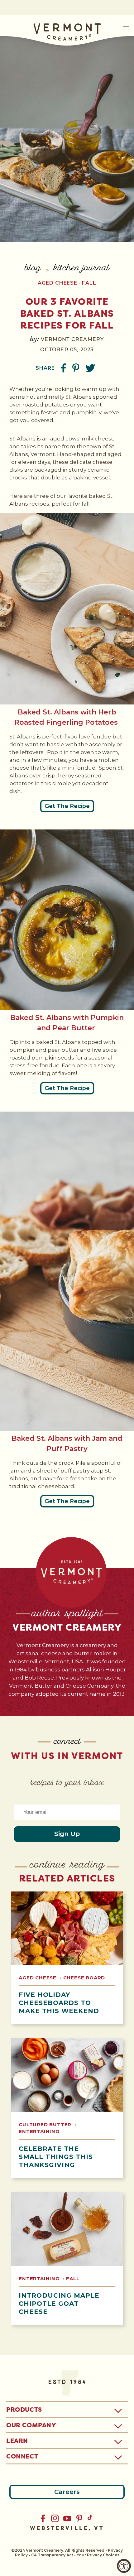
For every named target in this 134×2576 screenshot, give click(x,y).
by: (35, 339)
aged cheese (57, 283)
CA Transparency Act (52, 2555)
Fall (89, 283)
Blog (33, 269)
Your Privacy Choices (98, 2555)
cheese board (84, 1978)
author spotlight (67, 1614)
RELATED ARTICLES (67, 1878)
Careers (67, 2492)
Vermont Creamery (67, 1627)
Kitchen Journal (81, 269)
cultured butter (46, 2124)
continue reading (67, 1865)
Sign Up (67, 1834)
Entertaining (39, 2131)
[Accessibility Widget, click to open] (124, 2566)
